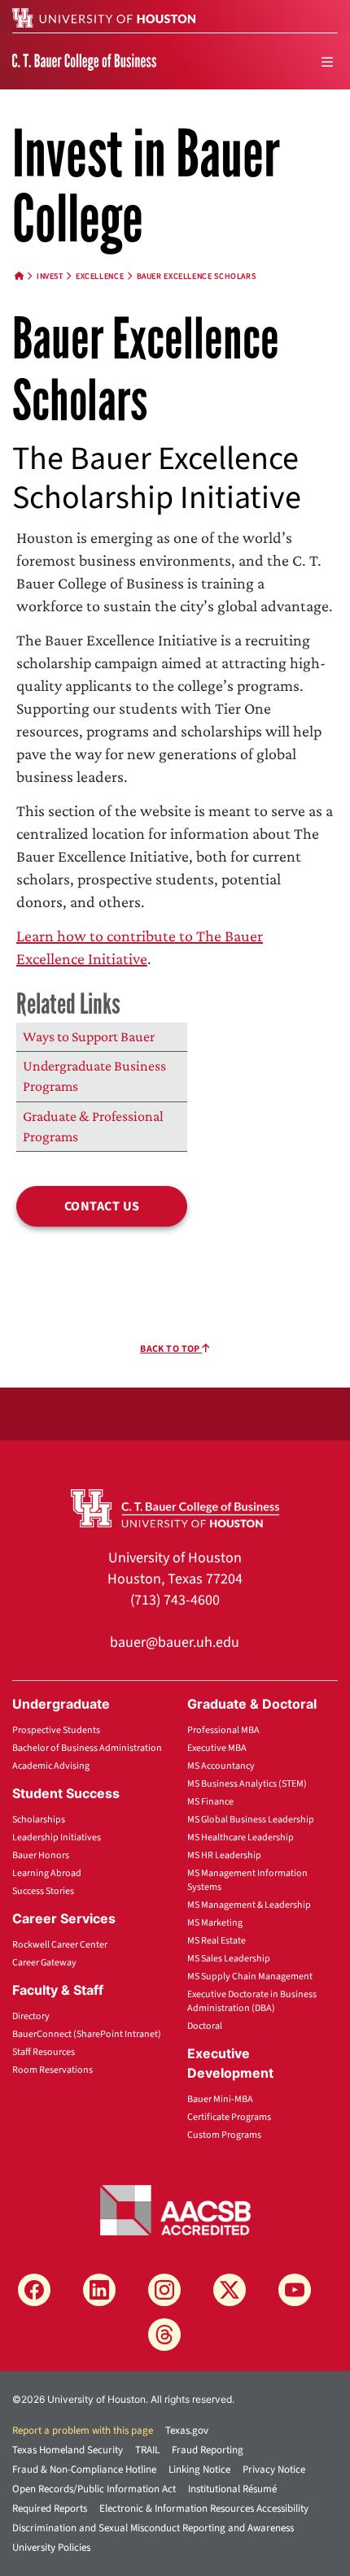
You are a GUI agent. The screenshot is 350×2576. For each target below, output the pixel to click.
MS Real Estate (217, 1941)
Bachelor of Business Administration (87, 1748)
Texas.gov (187, 2430)
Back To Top (171, 1349)
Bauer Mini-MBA (220, 2099)
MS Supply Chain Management (250, 1977)
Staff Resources (44, 2052)
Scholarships (39, 1820)
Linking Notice (199, 2470)
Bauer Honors (41, 1855)
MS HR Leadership (224, 1855)
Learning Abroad (47, 1873)
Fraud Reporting (208, 2450)
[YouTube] (295, 2290)
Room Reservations (52, 2070)
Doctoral (205, 2026)
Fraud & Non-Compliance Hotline (84, 2470)
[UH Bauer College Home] (84, 61)
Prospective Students (56, 1730)
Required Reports (50, 2509)
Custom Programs (224, 2135)
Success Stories (43, 1891)
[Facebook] (34, 2290)
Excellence (100, 276)
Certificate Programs (229, 2117)
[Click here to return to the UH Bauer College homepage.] (175, 1507)
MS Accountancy (221, 1766)
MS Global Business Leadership (251, 1820)
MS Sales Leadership (229, 1959)
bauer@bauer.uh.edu (175, 1642)
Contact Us (102, 1206)
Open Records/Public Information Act (94, 2489)
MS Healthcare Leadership (241, 1838)
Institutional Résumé (232, 2489)
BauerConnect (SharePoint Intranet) (87, 2034)
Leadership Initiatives (57, 1838)
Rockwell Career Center (60, 1945)
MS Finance (210, 1802)
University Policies (51, 2548)
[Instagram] (164, 2290)
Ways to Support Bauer (89, 1036)
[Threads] (164, 2335)
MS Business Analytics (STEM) (247, 1784)
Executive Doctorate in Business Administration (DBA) (252, 2001)
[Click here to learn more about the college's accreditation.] (175, 2209)
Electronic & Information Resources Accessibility (204, 2509)
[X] (230, 2290)
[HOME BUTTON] (20, 276)
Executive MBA (217, 1748)
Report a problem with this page (83, 2430)
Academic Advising (51, 1766)
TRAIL (147, 2450)
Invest (50, 276)
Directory (31, 2016)
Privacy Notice (274, 2470)
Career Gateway (44, 1963)
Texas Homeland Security (68, 2450)
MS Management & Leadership (249, 1905)
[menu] (327, 62)
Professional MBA (223, 1730)
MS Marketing (215, 1923)
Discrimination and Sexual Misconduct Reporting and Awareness (153, 2528)
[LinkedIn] (99, 2290)
